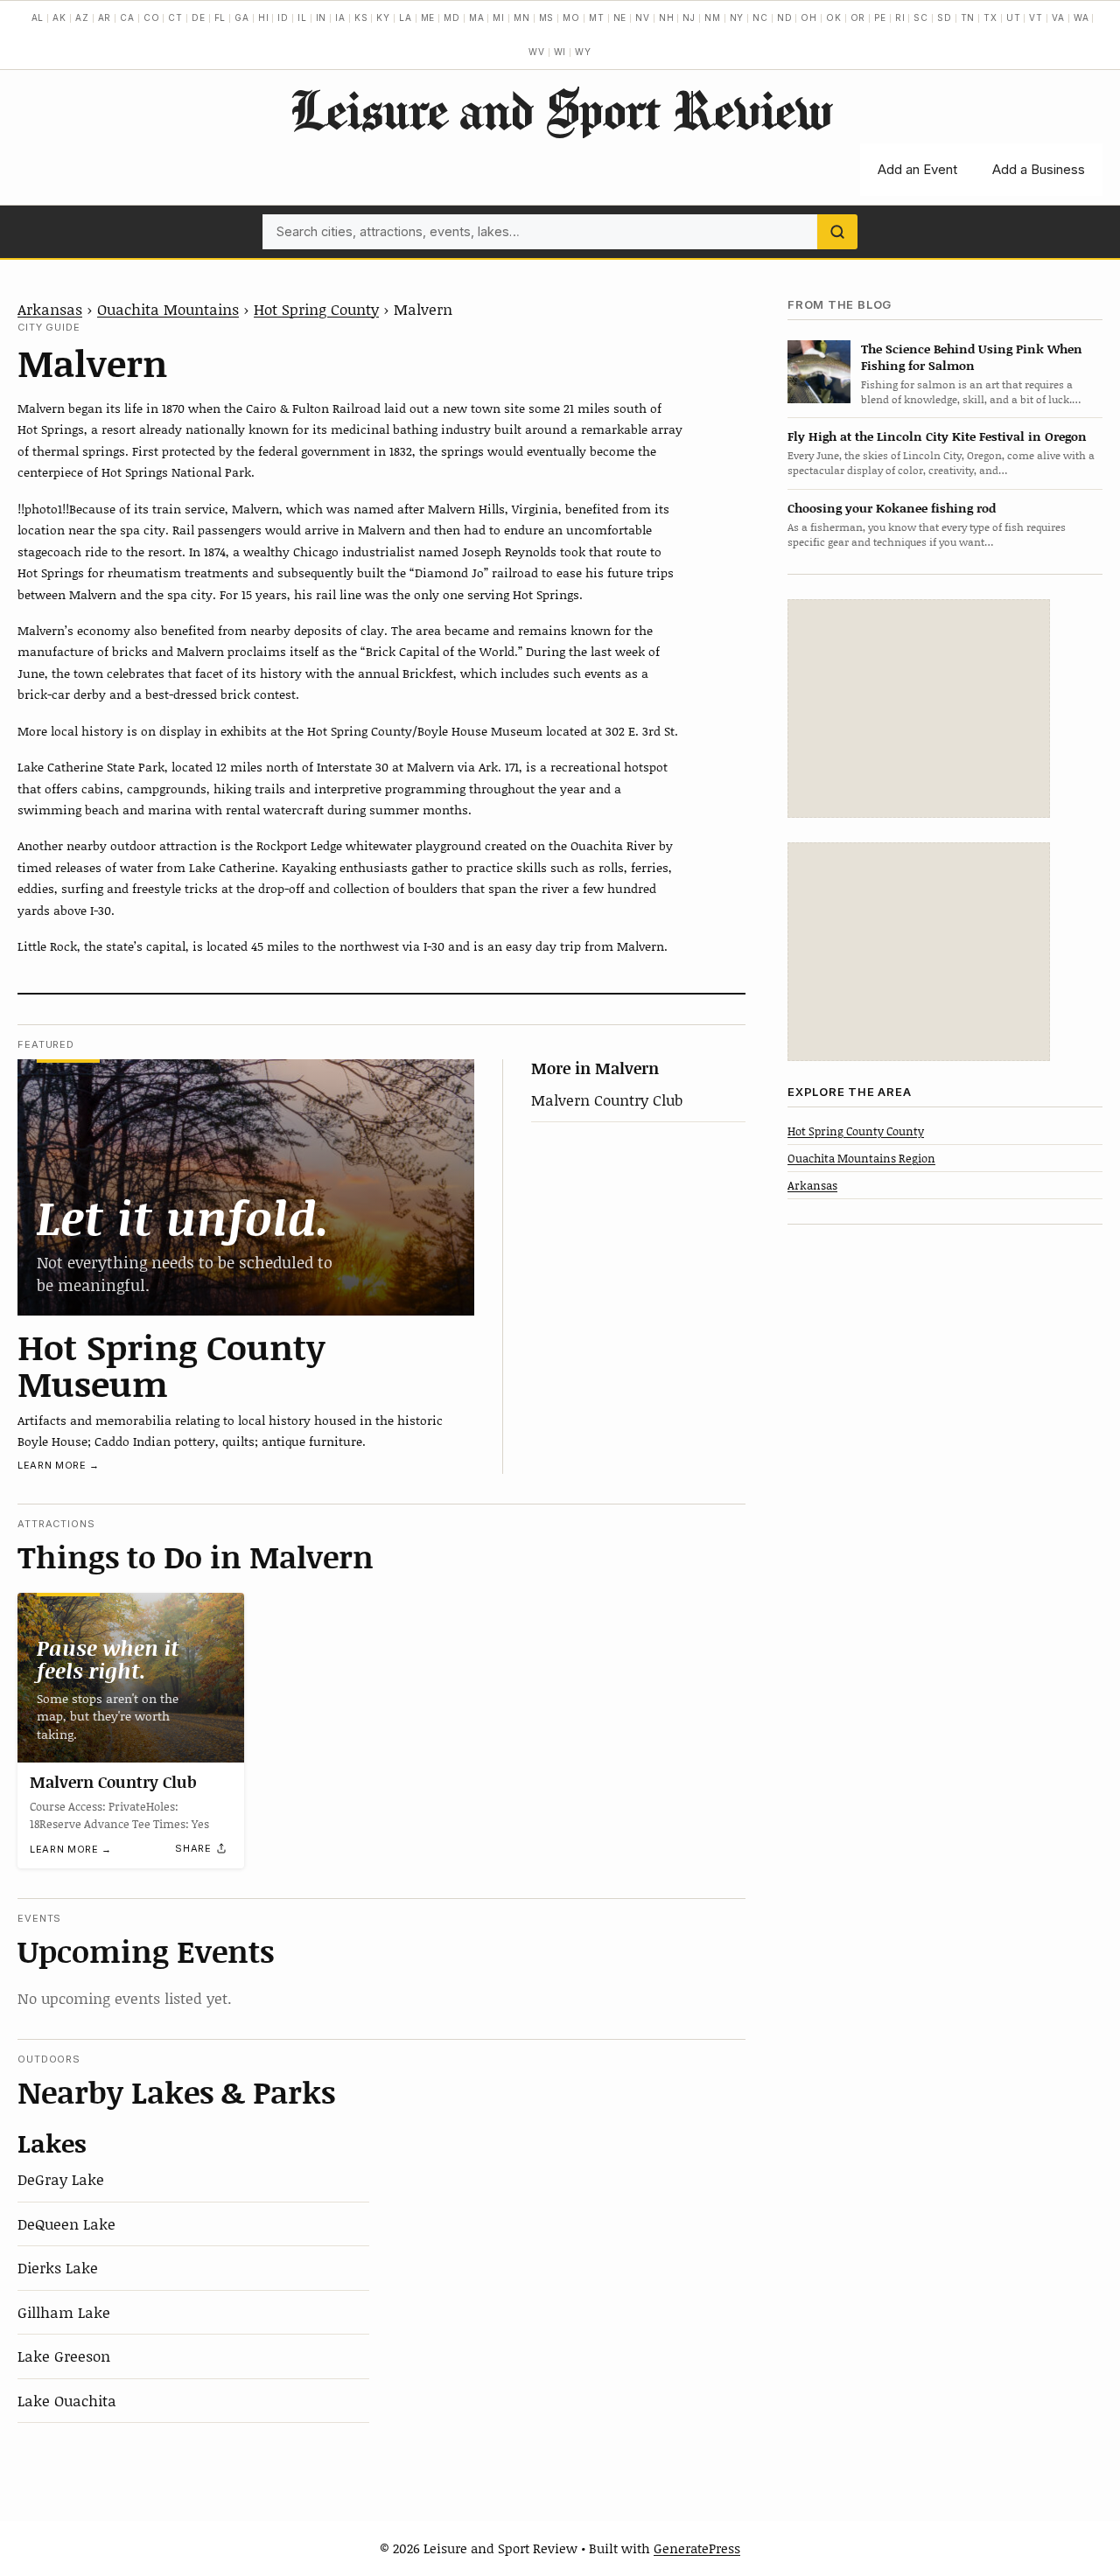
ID (283, 17)
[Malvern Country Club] (131, 1678)
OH (809, 17)
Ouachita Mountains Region (861, 1157)
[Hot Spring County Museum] (246, 1187)
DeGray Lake (61, 2179)
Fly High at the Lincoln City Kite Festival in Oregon (937, 436)
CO (152, 17)
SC (921, 17)
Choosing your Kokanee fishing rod (892, 507)
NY (737, 17)
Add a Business (1039, 169)
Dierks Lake (58, 2267)
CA (127, 17)
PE (880, 17)
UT (1014, 17)
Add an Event (917, 169)
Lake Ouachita (67, 2400)
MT (597, 17)
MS (547, 17)
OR (858, 17)
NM (713, 17)
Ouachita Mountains (168, 309)
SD (945, 17)
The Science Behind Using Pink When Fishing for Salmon (972, 356)
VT (1036, 17)
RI (900, 17)
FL (220, 17)
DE (199, 17)
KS (361, 17)
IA (340, 17)
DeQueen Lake (66, 2223)
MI (499, 17)
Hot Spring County (316, 309)
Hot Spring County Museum (171, 1365)
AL (38, 17)
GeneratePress (697, 2548)
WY (583, 52)
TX (990, 17)
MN (522, 17)
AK (59, 17)
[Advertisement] (919, 709)
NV (643, 17)
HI (264, 17)
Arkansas (50, 309)
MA (477, 17)
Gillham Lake (64, 2312)
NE (620, 17)
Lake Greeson (64, 2356)
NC (760, 17)
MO (571, 17)
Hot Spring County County (856, 1130)
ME (428, 17)
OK (834, 17)
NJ (689, 17)
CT (175, 17)
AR (105, 17)
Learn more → (59, 1465)
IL (302, 17)
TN (968, 17)
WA (1081, 17)
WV (537, 52)
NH (667, 17)
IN (322, 17)
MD (452, 17)
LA (406, 17)
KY (383, 17)
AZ (82, 17)
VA (1058, 17)
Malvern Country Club (607, 1100)
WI (560, 52)
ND (785, 17)
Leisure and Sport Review (560, 109)
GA (242, 17)
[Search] (837, 232)
